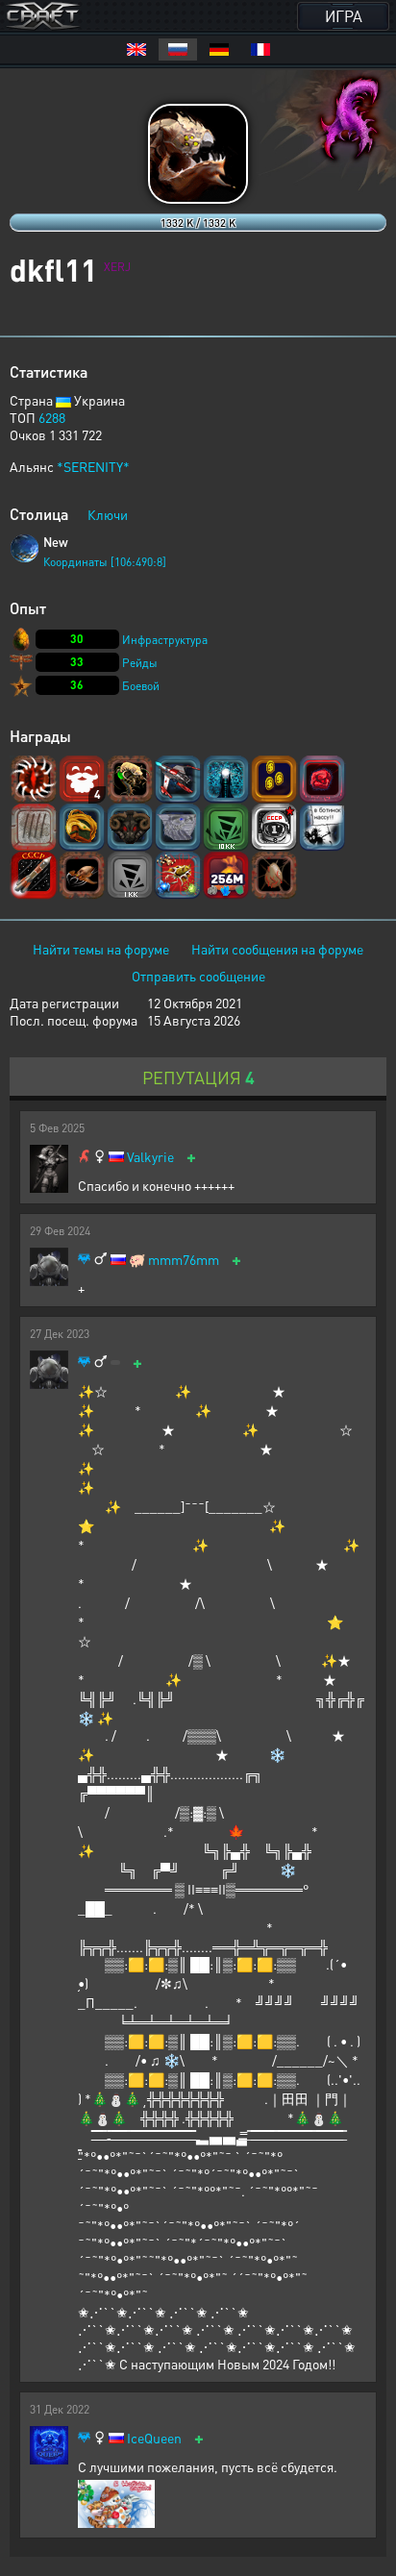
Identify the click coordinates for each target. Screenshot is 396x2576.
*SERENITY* (93, 466)
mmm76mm (184, 1260)
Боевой (141, 686)
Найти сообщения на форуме (277, 949)
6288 (52, 417)
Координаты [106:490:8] (105, 562)
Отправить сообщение (198, 976)
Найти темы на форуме (101, 949)
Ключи (108, 514)
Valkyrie (150, 1157)
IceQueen (154, 2438)
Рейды (140, 663)
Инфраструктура (165, 640)
